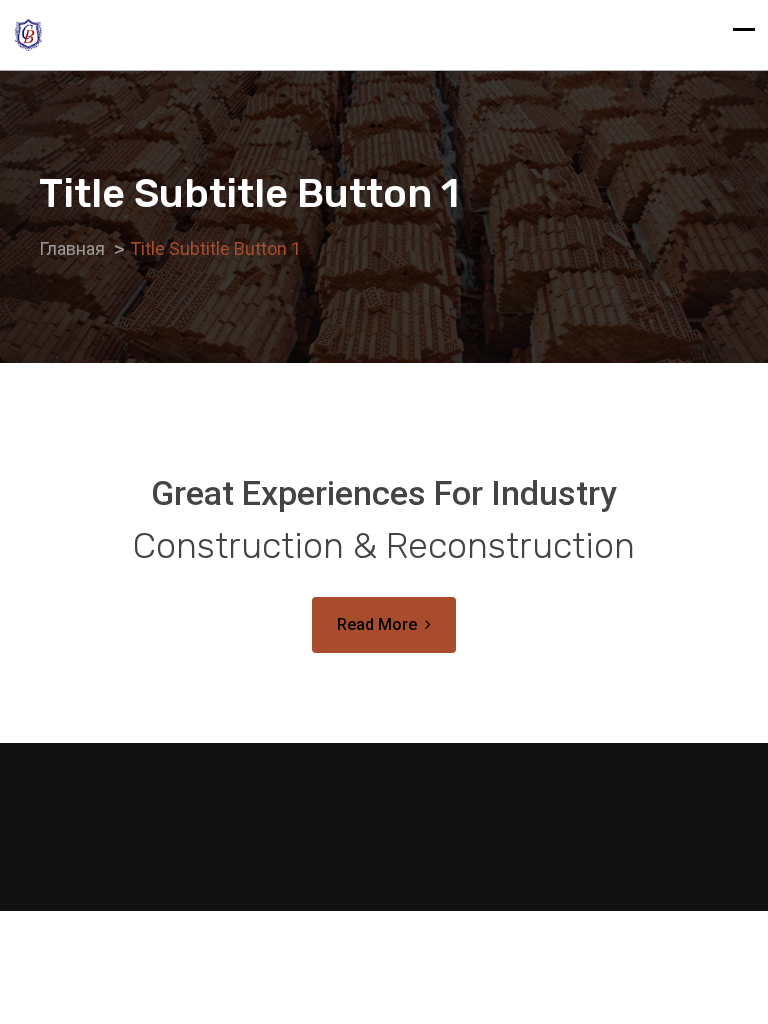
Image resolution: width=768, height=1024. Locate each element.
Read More (377, 624)
